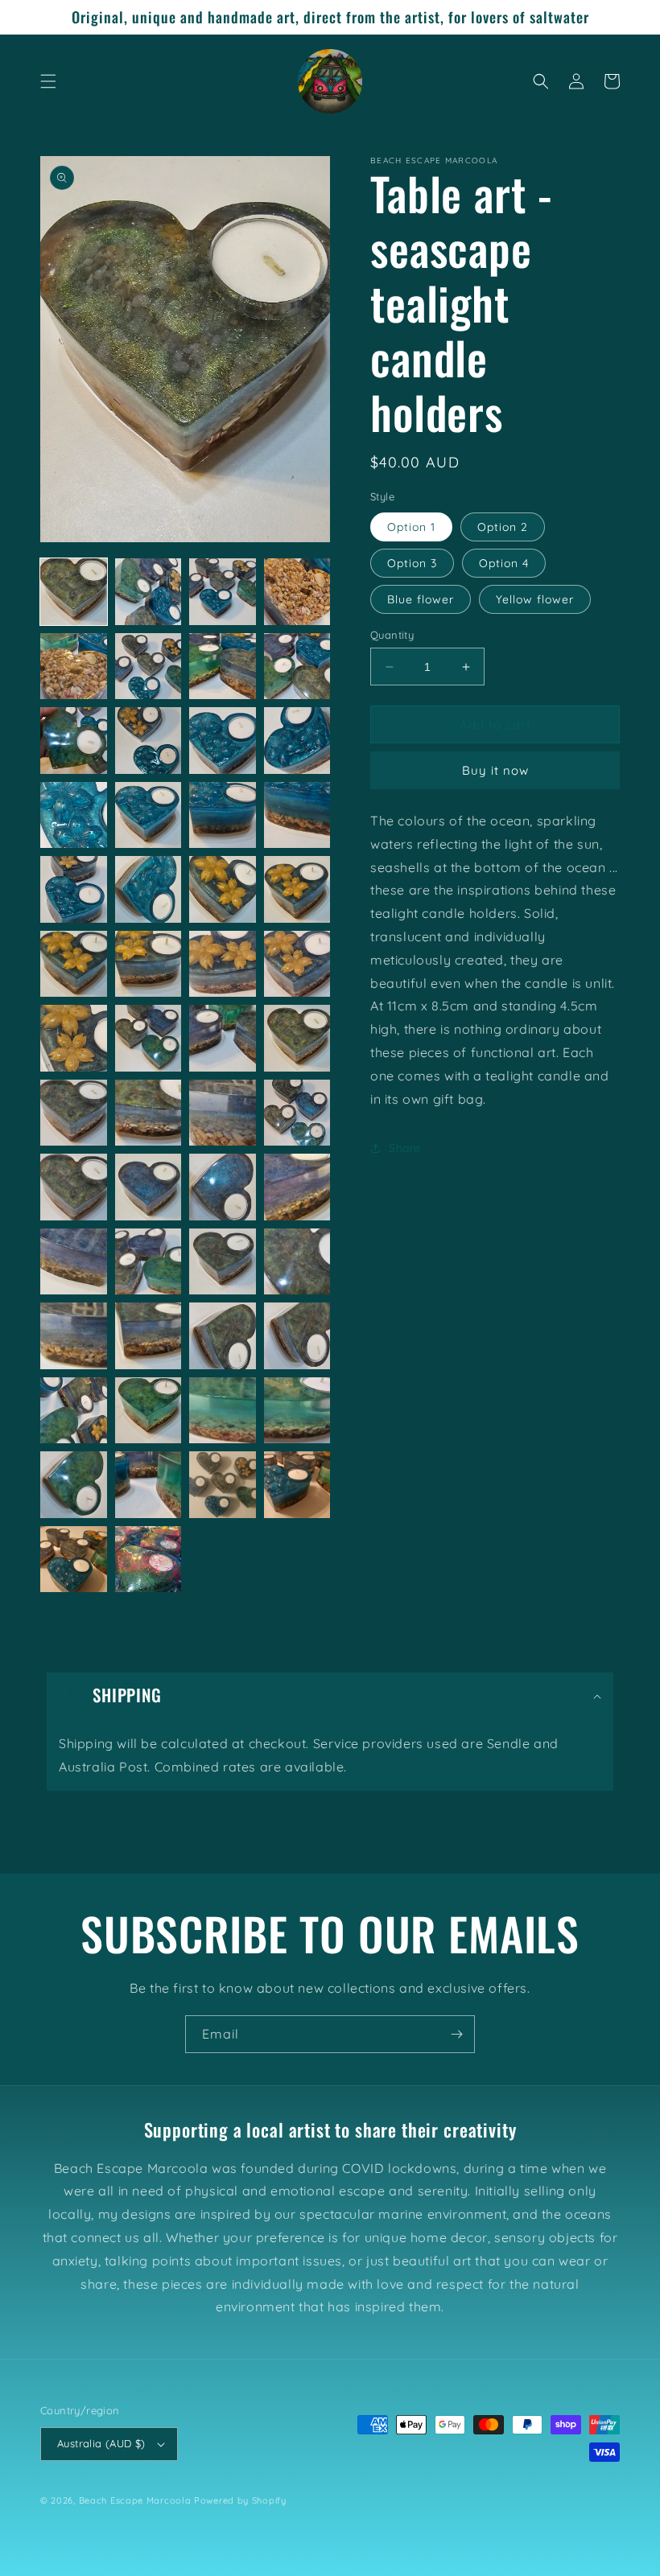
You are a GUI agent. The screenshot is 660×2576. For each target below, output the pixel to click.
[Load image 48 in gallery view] (297, 1411)
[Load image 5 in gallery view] (74, 667)
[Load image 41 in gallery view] (74, 1336)
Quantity (392, 635)
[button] (48, 81)
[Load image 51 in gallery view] (223, 1485)
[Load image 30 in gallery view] (148, 1113)
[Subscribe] (456, 2034)
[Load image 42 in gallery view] (148, 1336)
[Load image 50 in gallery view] (148, 1485)
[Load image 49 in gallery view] (74, 1485)
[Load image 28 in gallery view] (297, 1038)
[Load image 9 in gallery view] (74, 741)
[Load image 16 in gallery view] (297, 815)
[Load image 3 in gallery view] (223, 592)
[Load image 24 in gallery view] (297, 964)
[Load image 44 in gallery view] (297, 1336)
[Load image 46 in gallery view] (148, 1411)
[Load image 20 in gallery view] (297, 889)
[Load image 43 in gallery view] (223, 1336)
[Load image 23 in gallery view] (223, 964)
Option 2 (503, 527)
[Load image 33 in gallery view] (74, 1187)
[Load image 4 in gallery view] (297, 592)
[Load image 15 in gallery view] (223, 815)
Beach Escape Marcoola (135, 2500)
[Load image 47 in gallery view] (223, 1411)
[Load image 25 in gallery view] (74, 1038)
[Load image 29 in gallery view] (74, 1113)
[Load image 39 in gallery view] (223, 1262)
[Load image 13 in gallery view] (74, 815)
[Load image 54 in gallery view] (148, 1560)
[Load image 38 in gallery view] (148, 1262)
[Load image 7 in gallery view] (223, 667)
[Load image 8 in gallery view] (297, 667)
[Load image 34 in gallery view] (148, 1187)
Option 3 (412, 563)
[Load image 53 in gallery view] (74, 1560)
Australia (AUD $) (101, 2443)
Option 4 (504, 563)
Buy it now (495, 770)
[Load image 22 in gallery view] (148, 964)
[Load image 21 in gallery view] (74, 964)
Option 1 (411, 527)
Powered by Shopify (240, 2500)
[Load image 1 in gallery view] (74, 592)
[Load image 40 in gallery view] (297, 1262)
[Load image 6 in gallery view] (148, 667)
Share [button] (405, 1148)
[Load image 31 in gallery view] (223, 1113)
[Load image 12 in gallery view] (297, 741)
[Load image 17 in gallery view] (74, 889)
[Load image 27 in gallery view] (223, 1038)
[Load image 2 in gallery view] (148, 592)
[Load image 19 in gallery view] (223, 889)
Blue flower (421, 599)
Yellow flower (535, 599)
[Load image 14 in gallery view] (148, 815)
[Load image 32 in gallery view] (297, 1113)
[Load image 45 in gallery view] (74, 1411)
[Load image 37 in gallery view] (74, 1262)
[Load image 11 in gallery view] (223, 741)
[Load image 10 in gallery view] (148, 741)
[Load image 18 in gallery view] (148, 889)
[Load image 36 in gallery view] (297, 1187)
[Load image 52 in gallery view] (297, 1485)
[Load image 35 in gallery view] (223, 1187)
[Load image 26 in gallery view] (148, 1038)
